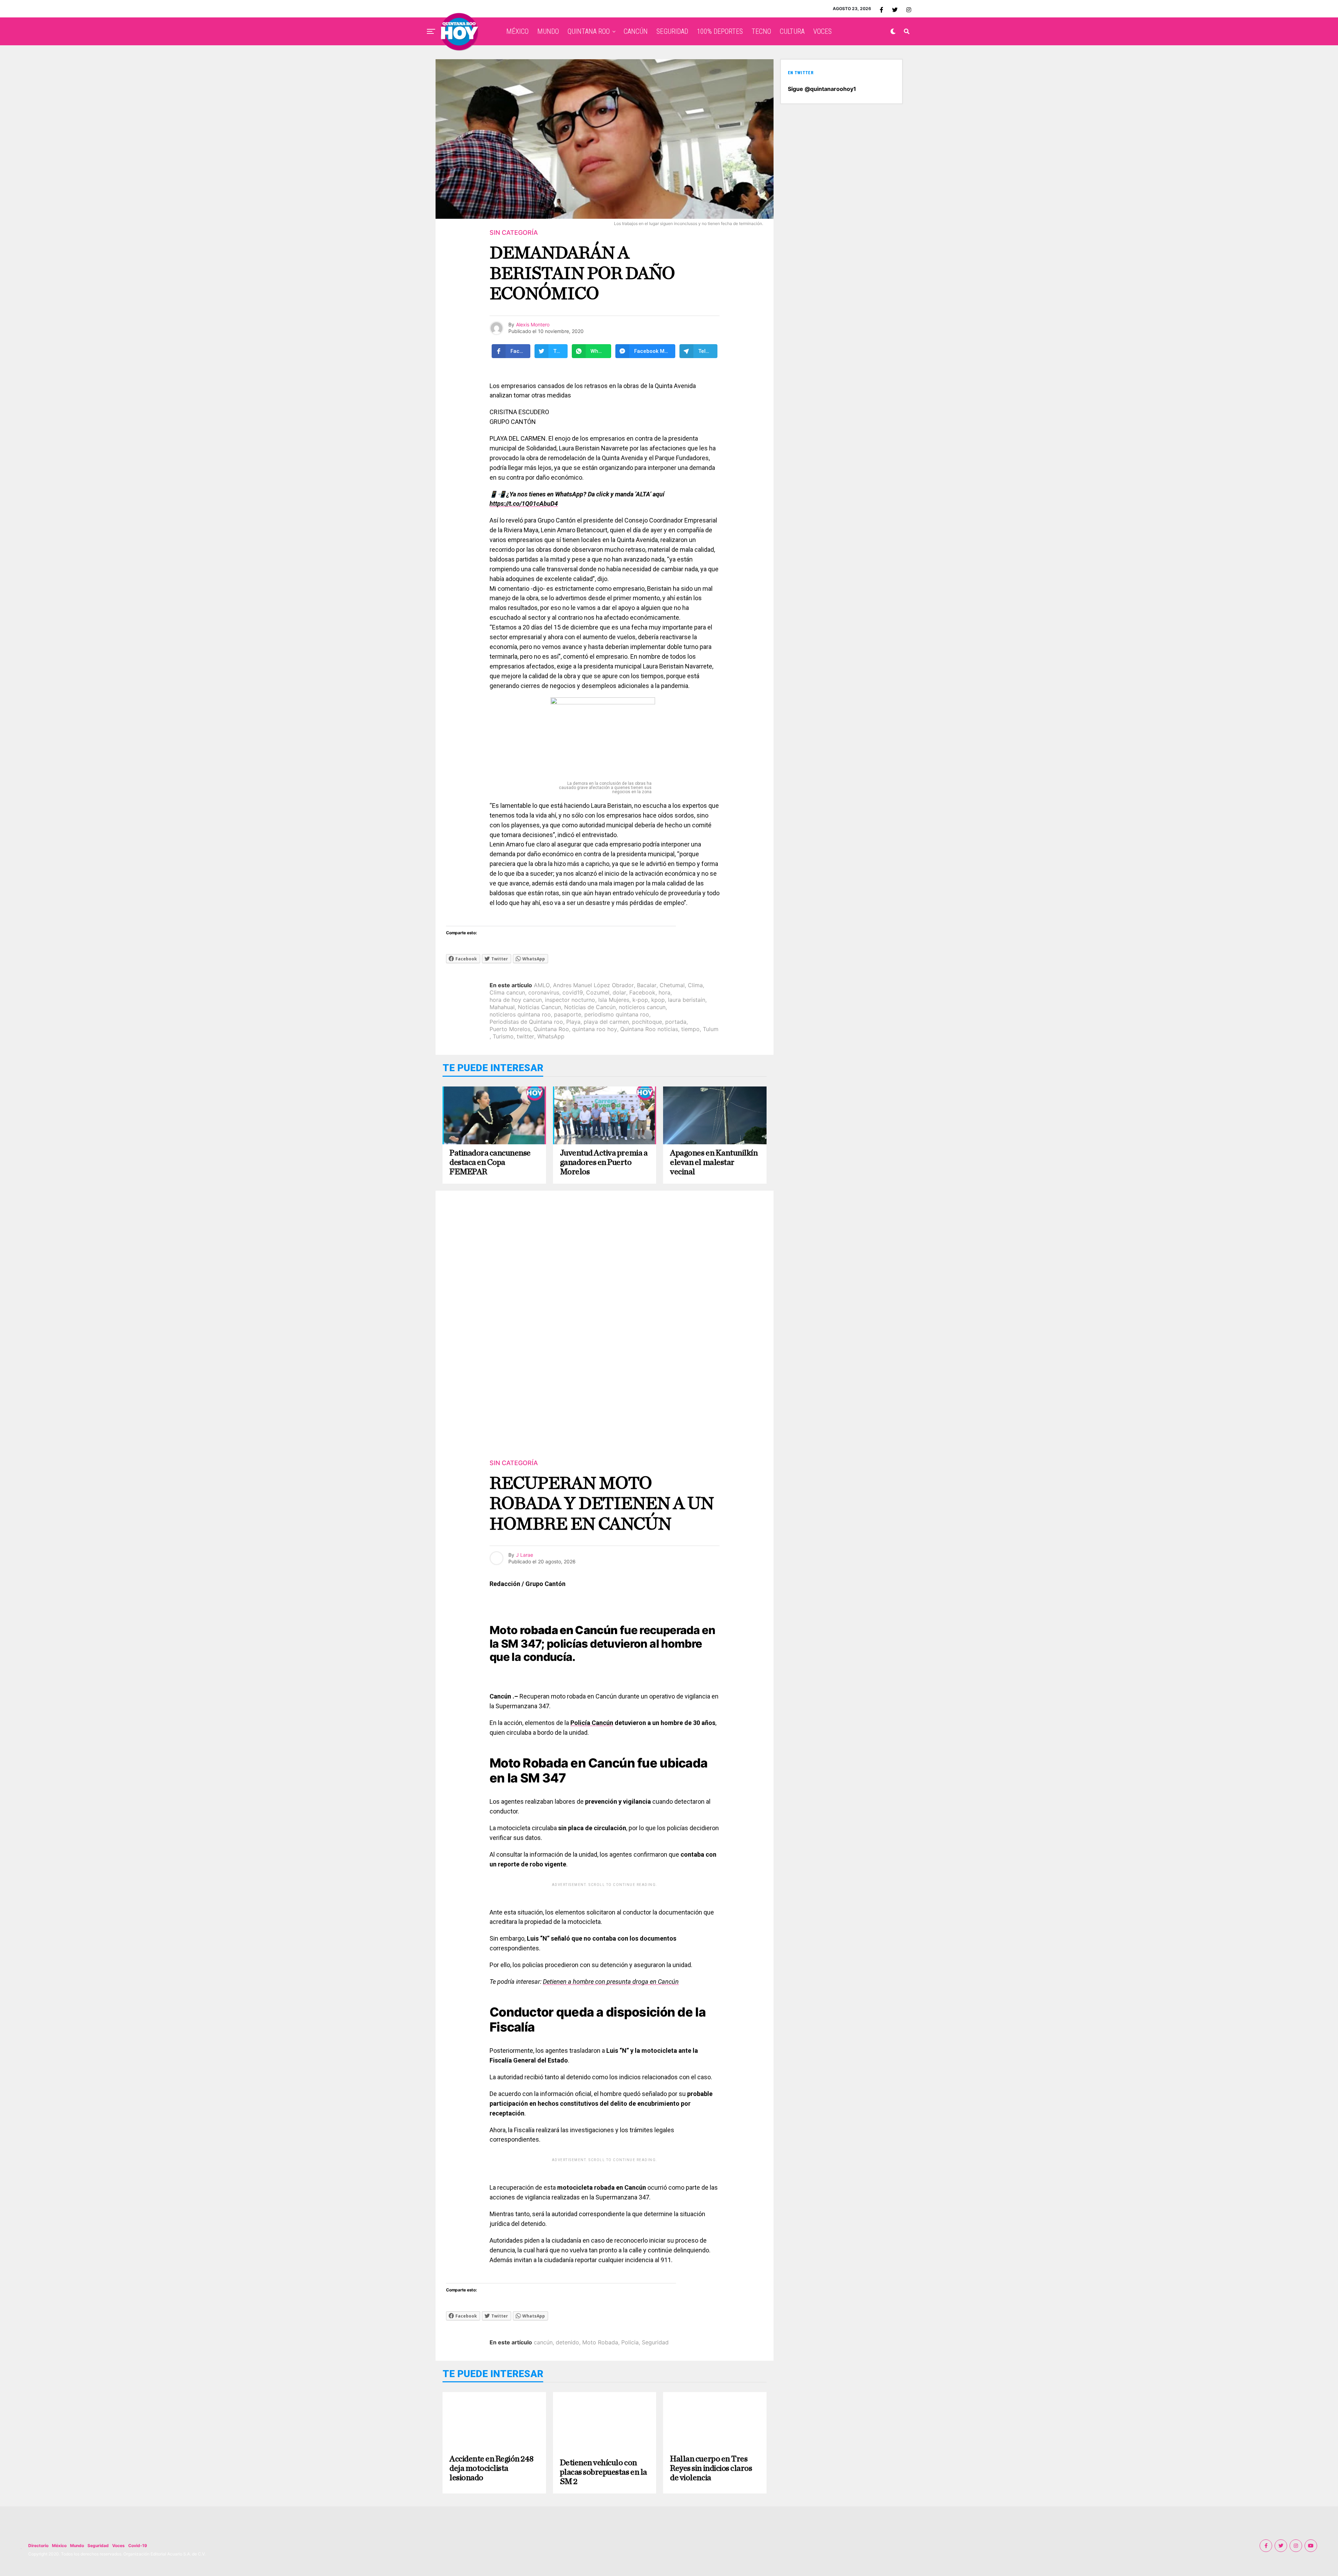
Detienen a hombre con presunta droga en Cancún (611, 1982)
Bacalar (647, 985)
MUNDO (548, 31)
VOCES (822, 31)
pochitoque (647, 1022)
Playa (573, 1022)
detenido (567, 2342)
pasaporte (568, 1014)
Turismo (503, 1036)
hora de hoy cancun (516, 1000)
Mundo (77, 2546)
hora (664, 992)
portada (676, 1022)
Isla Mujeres (614, 1000)
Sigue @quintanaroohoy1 (822, 89)
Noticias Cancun (539, 1007)
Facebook (642, 992)
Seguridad (655, 2342)
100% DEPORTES (720, 31)
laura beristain (687, 1000)
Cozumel (598, 992)
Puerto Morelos (510, 1029)
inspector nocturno (570, 1000)
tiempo (690, 1029)
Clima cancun (507, 992)
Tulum (711, 1029)
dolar (619, 992)
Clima (695, 985)
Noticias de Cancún (590, 1007)
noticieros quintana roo (520, 1014)
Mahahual (502, 1007)
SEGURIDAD (672, 31)
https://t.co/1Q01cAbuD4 (524, 504)
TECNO (761, 31)
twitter (525, 1036)
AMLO (542, 985)
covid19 (573, 992)
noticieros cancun (642, 1007)
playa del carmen (606, 1022)
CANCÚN (636, 31)
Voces (118, 2546)
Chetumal (672, 985)
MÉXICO (517, 31)
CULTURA (792, 31)
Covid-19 (138, 2546)
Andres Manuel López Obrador (593, 985)
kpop (658, 1000)
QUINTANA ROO (589, 31)
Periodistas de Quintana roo (526, 1022)
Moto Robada (600, 2342)
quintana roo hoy (595, 1029)
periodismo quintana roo (617, 1014)
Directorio (38, 2546)
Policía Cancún (592, 1723)
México (59, 2546)
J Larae (525, 1555)
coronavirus (544, 992)
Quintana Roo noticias (649, 1029)
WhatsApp (551, 1036)
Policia (630, 2342)
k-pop (640, 1000)
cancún (543, 2342)
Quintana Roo (551, 1029)
